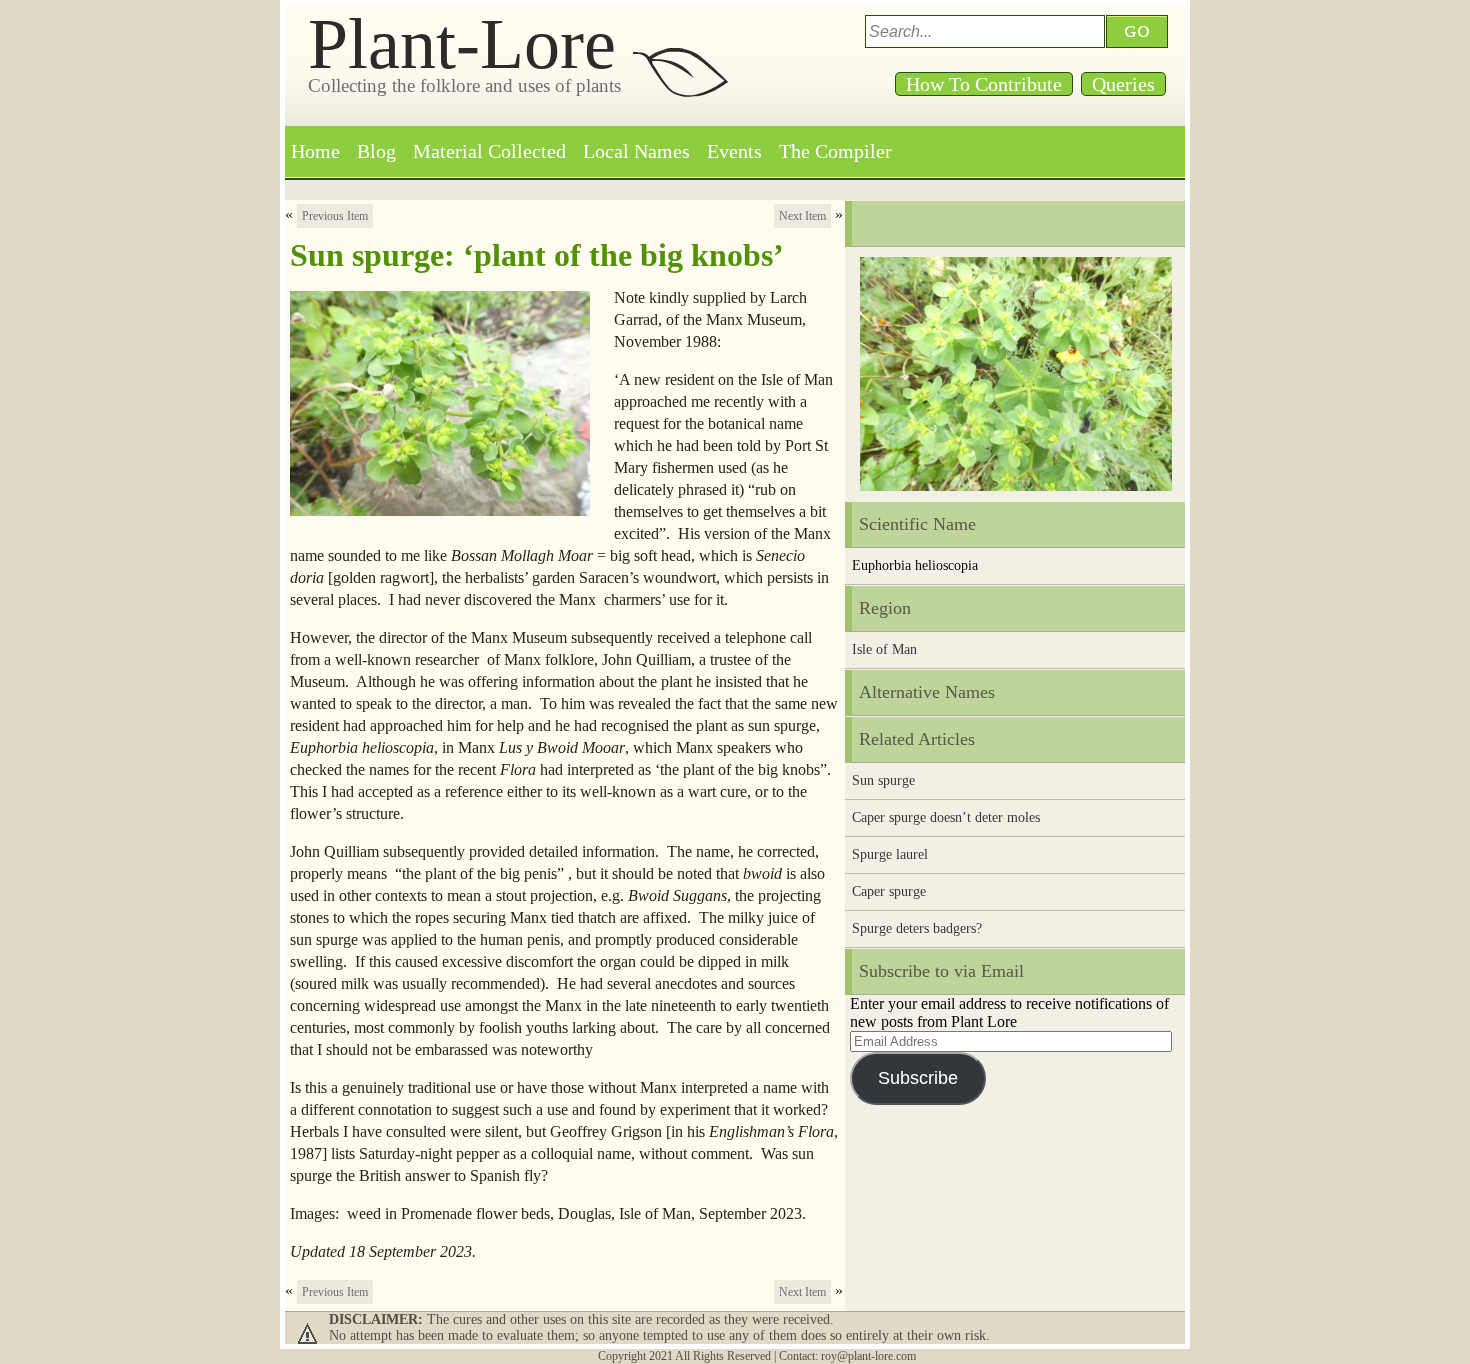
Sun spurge (883, 780)
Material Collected (489, 151)
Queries (1123, 84)
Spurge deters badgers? (917, 928)
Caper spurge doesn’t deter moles (946, 817)
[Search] (1140, 31)
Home (315, 151)
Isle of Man (884, 649)
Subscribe (918, 1078)
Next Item (802, 216)
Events (734, 151)
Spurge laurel (890, 854)
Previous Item (335, 216)
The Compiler (835, 151)
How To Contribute (984, 84)
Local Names (636, 151)
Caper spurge (889, 891)
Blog (376, 151)
